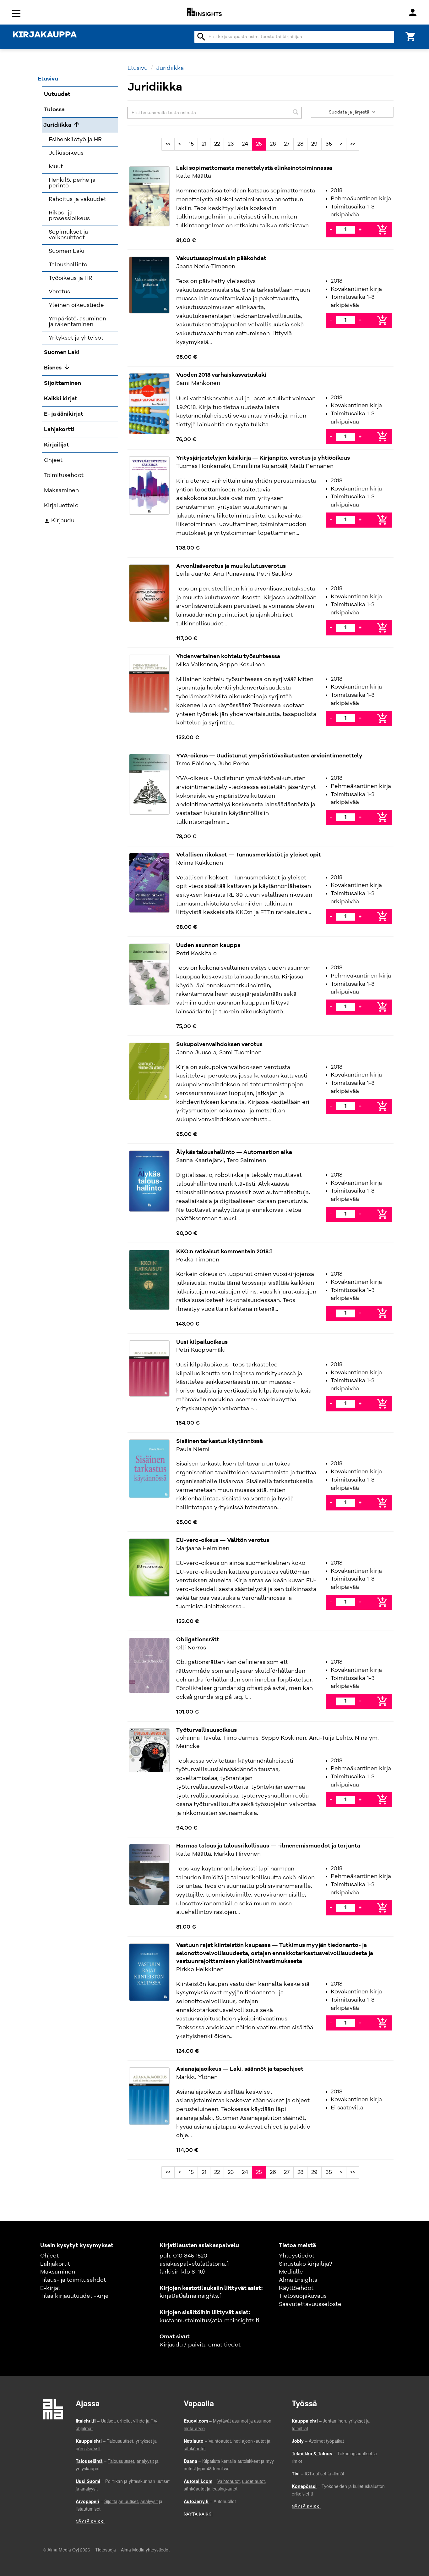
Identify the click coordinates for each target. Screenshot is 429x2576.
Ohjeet (49, 2256)
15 (191, 144)
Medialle (291, 2272)
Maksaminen (58, 2272)
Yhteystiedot (297, 2256)
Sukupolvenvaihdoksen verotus (219, 1044)
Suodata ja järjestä (350, 112)
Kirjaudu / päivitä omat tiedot (200, 2345)
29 (314, 144)
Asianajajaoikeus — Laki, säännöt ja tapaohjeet (240, 2069)
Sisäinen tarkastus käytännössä (220, 1441)
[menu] (17, 13)
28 (300, 144)
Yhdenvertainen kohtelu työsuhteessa (228, 656)
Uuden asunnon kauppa (208, 945)
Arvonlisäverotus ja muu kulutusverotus (231, 566)
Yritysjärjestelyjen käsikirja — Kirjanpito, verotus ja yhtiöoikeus (263, 458)
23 (231, 144)
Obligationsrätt (198, 1640)
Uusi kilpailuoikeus (202, 1342)
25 (259, 144)
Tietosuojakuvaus (303, 2296)
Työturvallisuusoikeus (206, 1730)
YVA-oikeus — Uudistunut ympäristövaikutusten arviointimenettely (269, 756)
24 (245, 144)
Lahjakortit (55, 2264)
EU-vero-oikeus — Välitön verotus (223, 1540)
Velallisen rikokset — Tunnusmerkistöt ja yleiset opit (249, 855)
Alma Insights (298, 2280)
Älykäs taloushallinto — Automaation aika (234, 1152)
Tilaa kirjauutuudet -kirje (74, 2296)
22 (217, 144)
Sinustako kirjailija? (305, 2264)
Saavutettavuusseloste (310, 2304)
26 (273, 144)
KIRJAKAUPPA (45, 35)
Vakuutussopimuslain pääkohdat (221, 258)
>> (353, 144)
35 (329, 144)
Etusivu (138, 68)
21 (204, 144)
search (201, 37)
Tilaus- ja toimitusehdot (73, 2280)
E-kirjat (50, 2288)
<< (168, 144)
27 (287, 144)
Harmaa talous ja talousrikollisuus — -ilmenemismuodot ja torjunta (268, 1846)
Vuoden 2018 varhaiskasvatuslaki (221, 375)
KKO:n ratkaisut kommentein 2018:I (224, 1252)
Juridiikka (170, 68)
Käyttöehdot (296, 2288)
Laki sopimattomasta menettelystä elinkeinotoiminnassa (254, 168)
